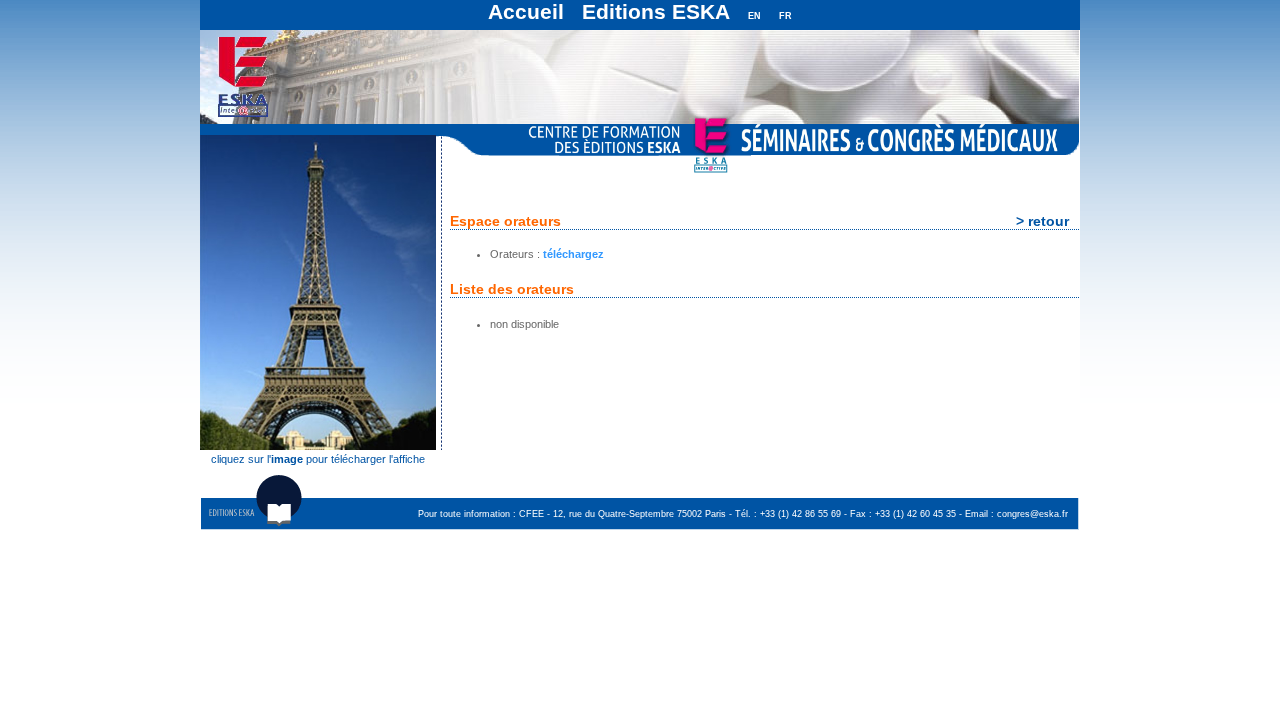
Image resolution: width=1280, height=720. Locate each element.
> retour (1042, 221)
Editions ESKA (656, 11)
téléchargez (573, 254)
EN (754, 16)
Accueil (526, 11)
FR (785, 16)
